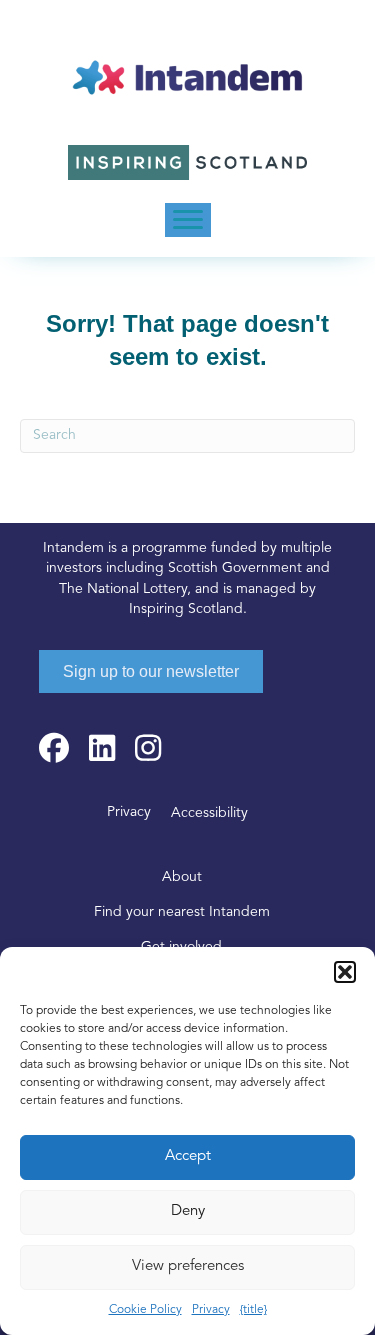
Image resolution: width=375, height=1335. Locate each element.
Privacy (211, 1310)
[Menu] (188, 220)
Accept (188, 1156)
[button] (345, 972)
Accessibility (209, 813)
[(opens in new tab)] (188, 162)
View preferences (188, 1266)
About (182, 877)
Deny (188, 1211)
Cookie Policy (145, 1310)
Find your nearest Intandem (182, 912)
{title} (253, 1310)
